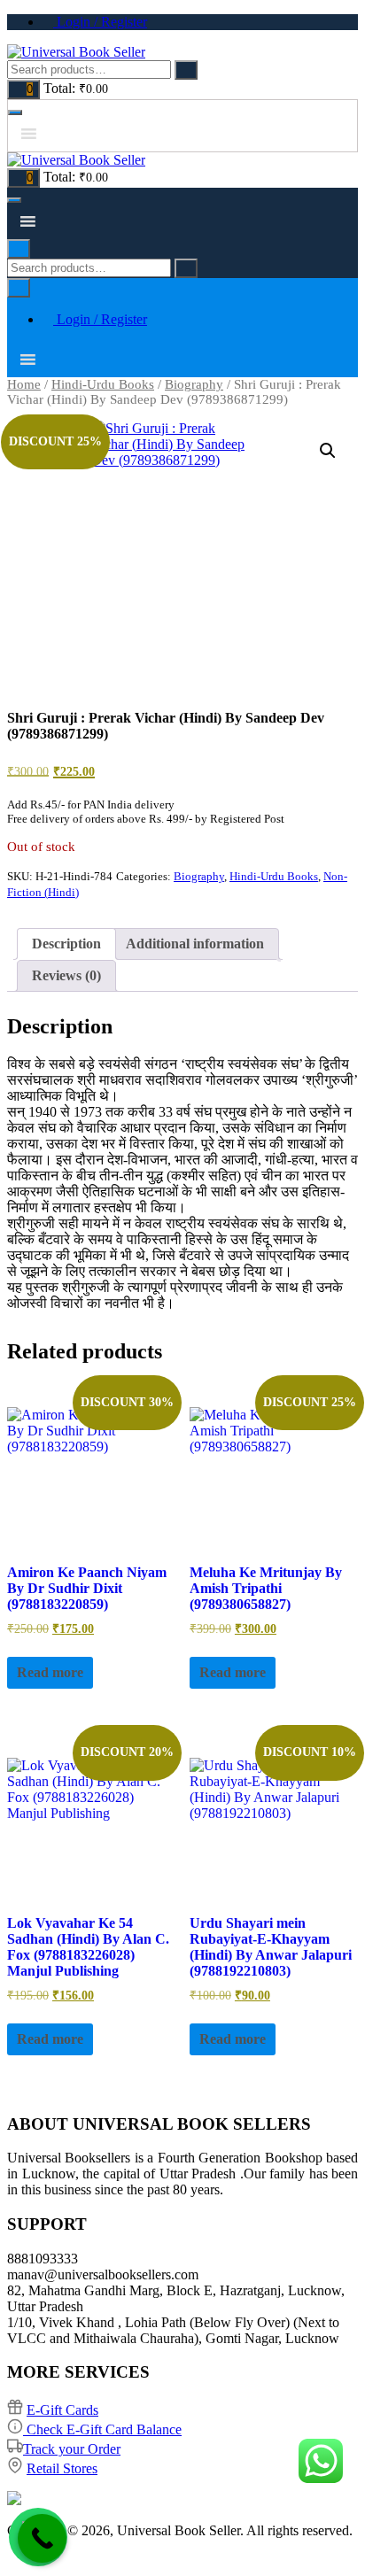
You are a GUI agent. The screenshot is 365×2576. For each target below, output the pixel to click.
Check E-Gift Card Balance (102, 2429)
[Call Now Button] (42, 2538)
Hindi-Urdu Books (103, 384)
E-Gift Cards (62, 2410)
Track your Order (72, 2449)
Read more (50, 1672)
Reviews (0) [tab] (66, 975)
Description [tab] (66, 944)
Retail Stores (62, 2468)
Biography (194, 384)
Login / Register (100, 22)
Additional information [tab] (195, 944)
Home (24, 384)
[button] (328, 451)
